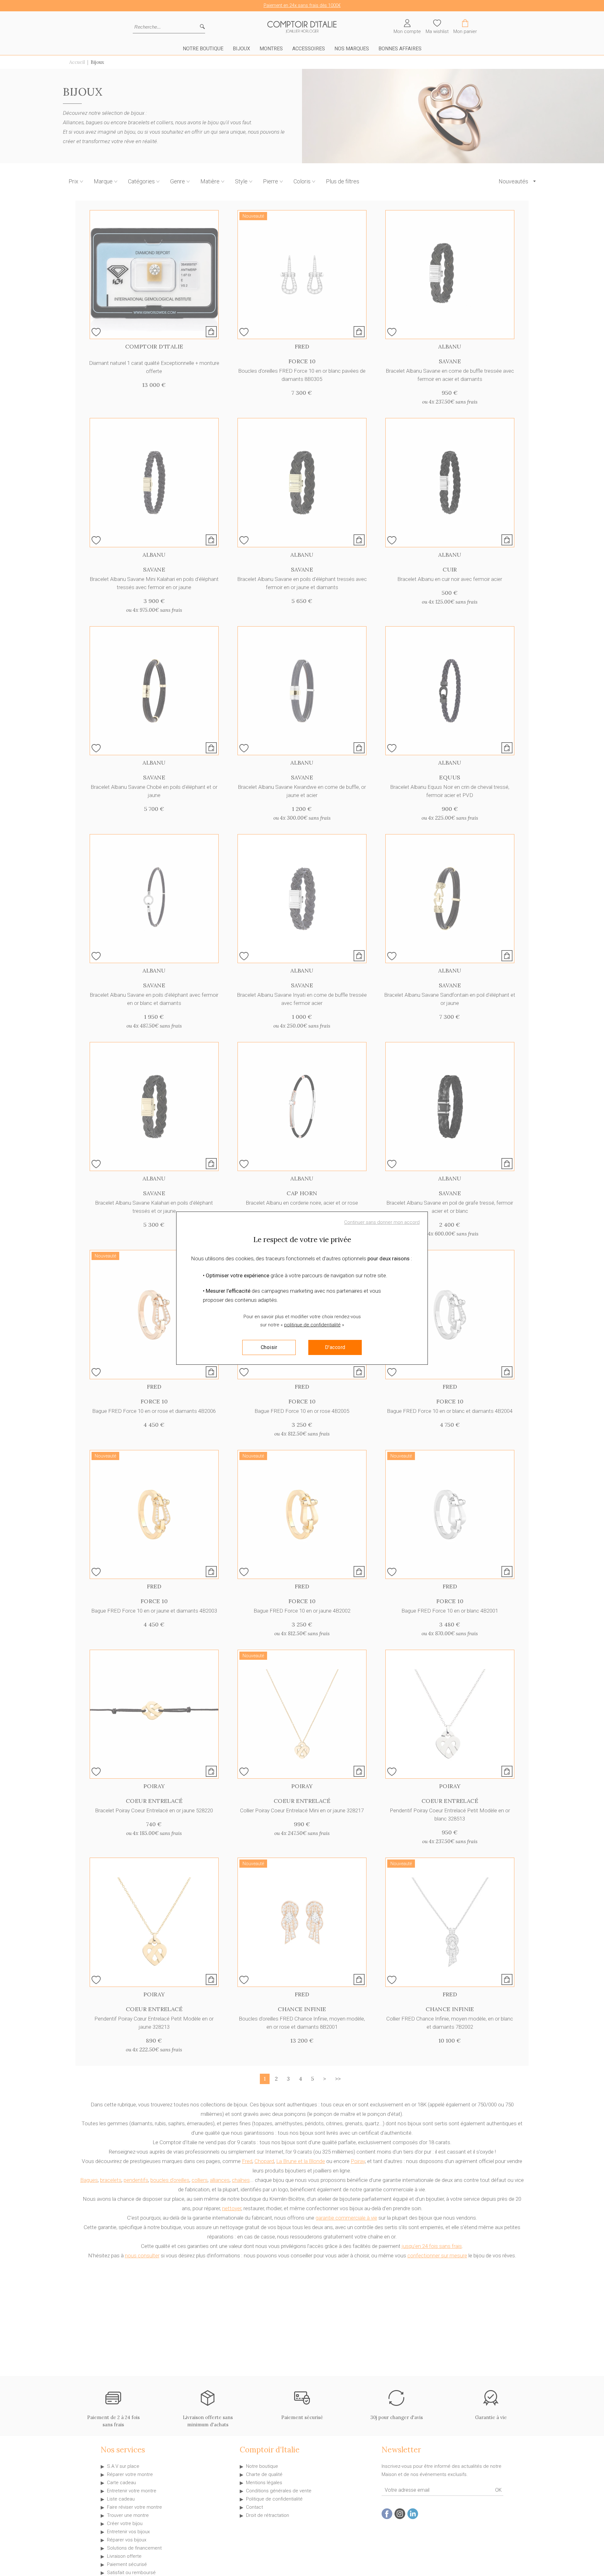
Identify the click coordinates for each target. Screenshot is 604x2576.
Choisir (269, 1347)
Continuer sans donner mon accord (382, 1222)
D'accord (335, 1347)
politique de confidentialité (312, 1325)
